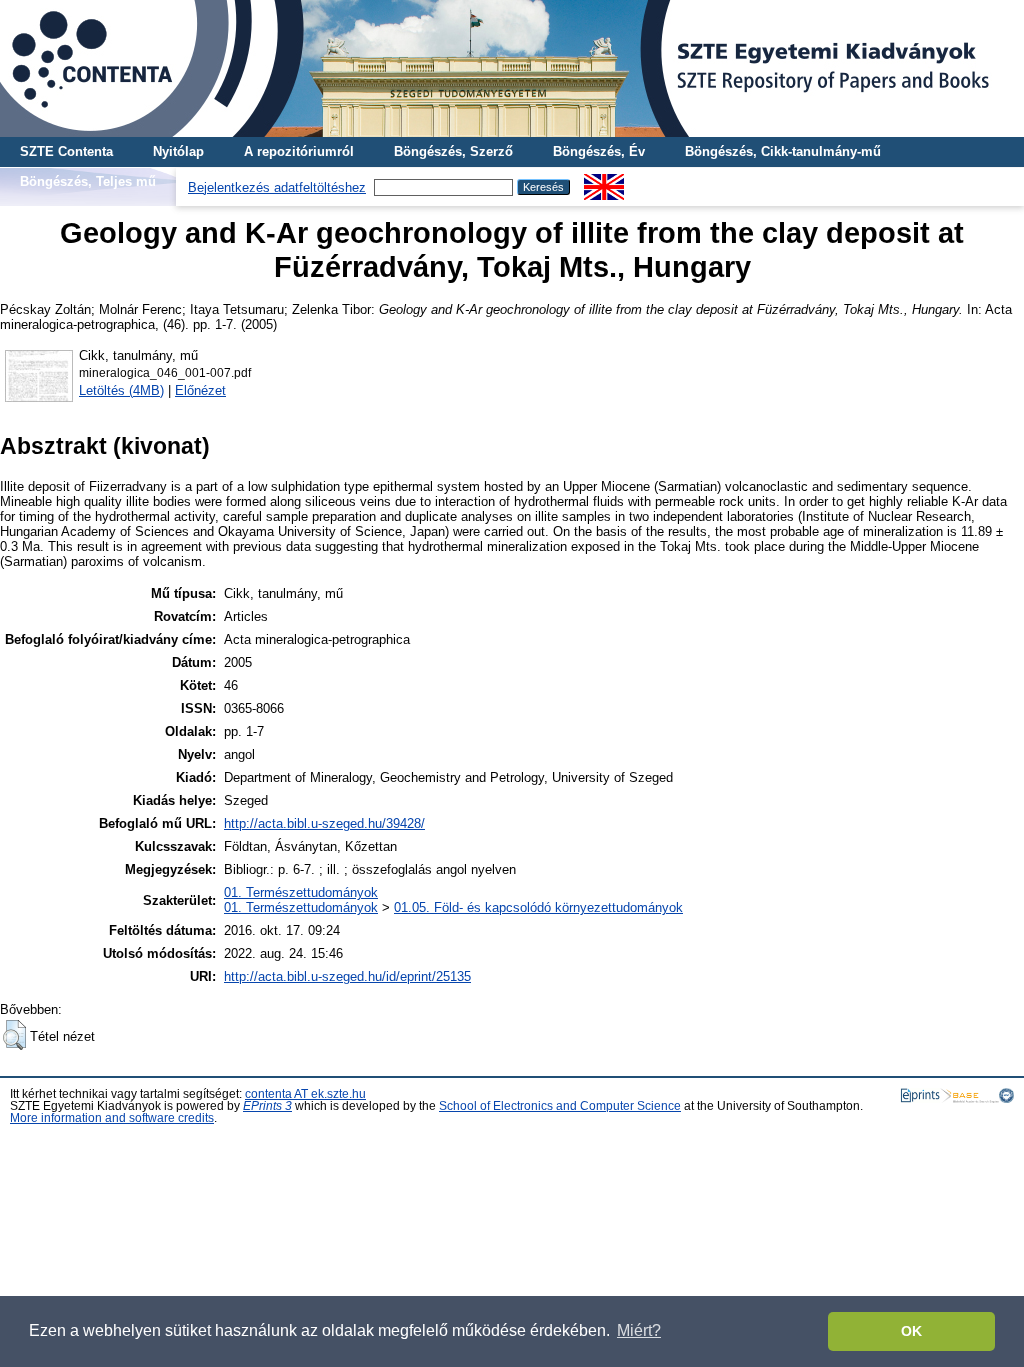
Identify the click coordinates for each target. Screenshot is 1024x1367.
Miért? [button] (639, 1330)
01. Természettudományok (301, 892)
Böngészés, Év (599, 151)
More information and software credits (112, 1118)
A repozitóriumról (299, 151)
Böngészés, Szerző (453, 151)
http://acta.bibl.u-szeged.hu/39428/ (324, 823)
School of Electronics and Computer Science (560, 1106)
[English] (604, 181)
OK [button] (911, 1331)
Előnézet (200, 390)
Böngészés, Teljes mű (88, 181)
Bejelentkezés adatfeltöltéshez (277, 187)
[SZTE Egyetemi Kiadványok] (512, 68)
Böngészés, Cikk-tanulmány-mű (783, 151)
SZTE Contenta (66, 151)
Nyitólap (178, 151)
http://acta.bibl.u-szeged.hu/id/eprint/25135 (347, 976)
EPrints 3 (267, 1106)
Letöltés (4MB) (121, 390)
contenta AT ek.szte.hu (305, 1094)
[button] (14, 1035)
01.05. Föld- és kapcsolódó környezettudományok (538, 907)
